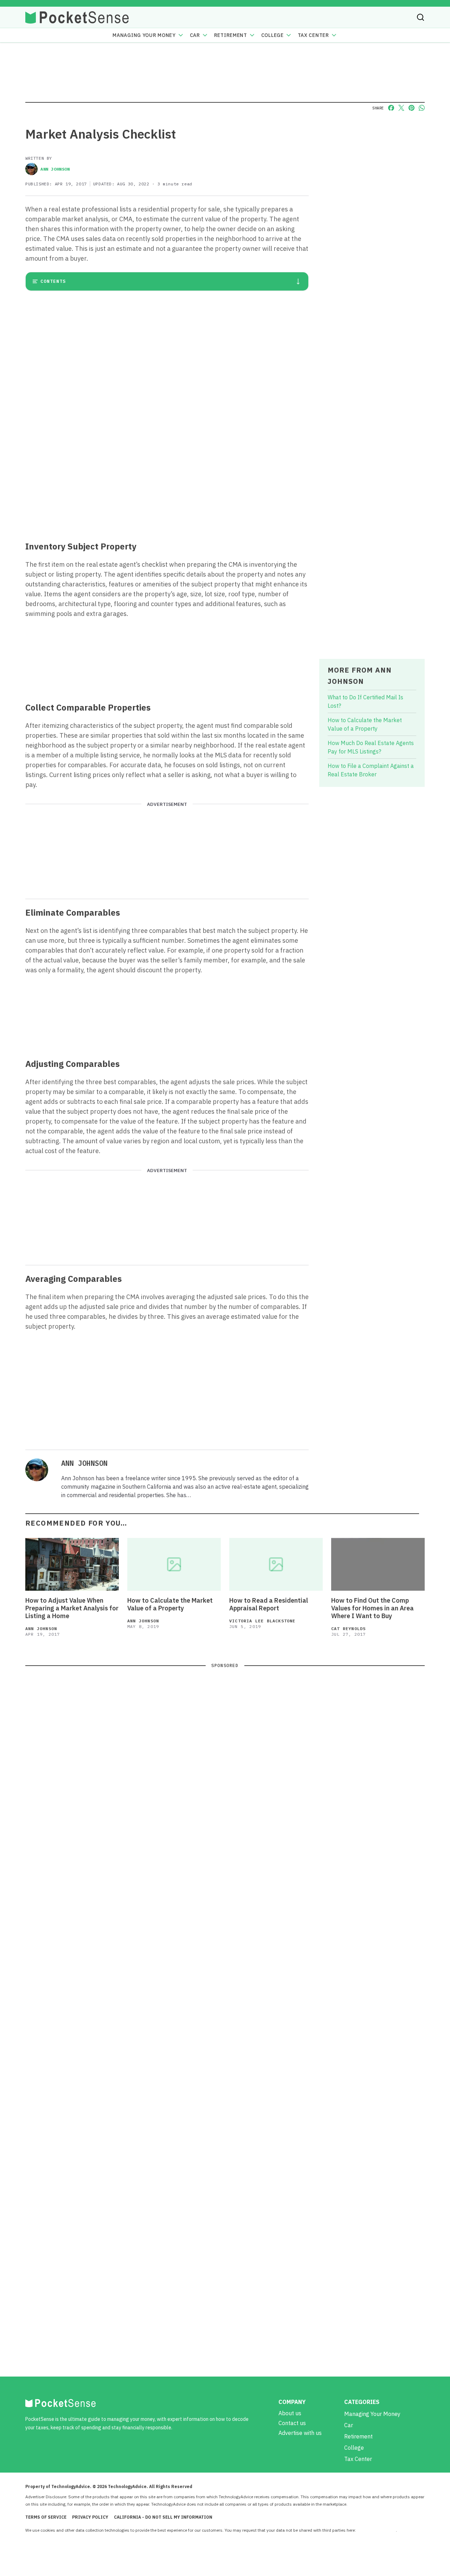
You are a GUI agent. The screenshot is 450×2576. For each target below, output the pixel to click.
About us (290, 2413)
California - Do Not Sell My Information (163, 2517)
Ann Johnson (55, 169)
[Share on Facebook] (391, 108)
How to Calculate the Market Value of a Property (170, 1604)
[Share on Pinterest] (412, 108)
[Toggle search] (420, 17)
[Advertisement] (167, 484)
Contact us (292, 2423)
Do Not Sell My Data (376, 2530)
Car (195, 35)
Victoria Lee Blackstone (262, 1621)
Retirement (231, 35)
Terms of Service (46, 2517)
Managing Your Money (144, 35)
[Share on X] (401, 108)
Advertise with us (300, 2433)
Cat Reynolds (348, 1629)
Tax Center (313, 35)
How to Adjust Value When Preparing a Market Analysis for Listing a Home (72, 1608)
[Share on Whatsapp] (422, 108)
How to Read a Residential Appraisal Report (269, 1604)
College (272, 35)
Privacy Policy (90, 2517)
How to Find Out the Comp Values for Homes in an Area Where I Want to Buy (372, 1608)
